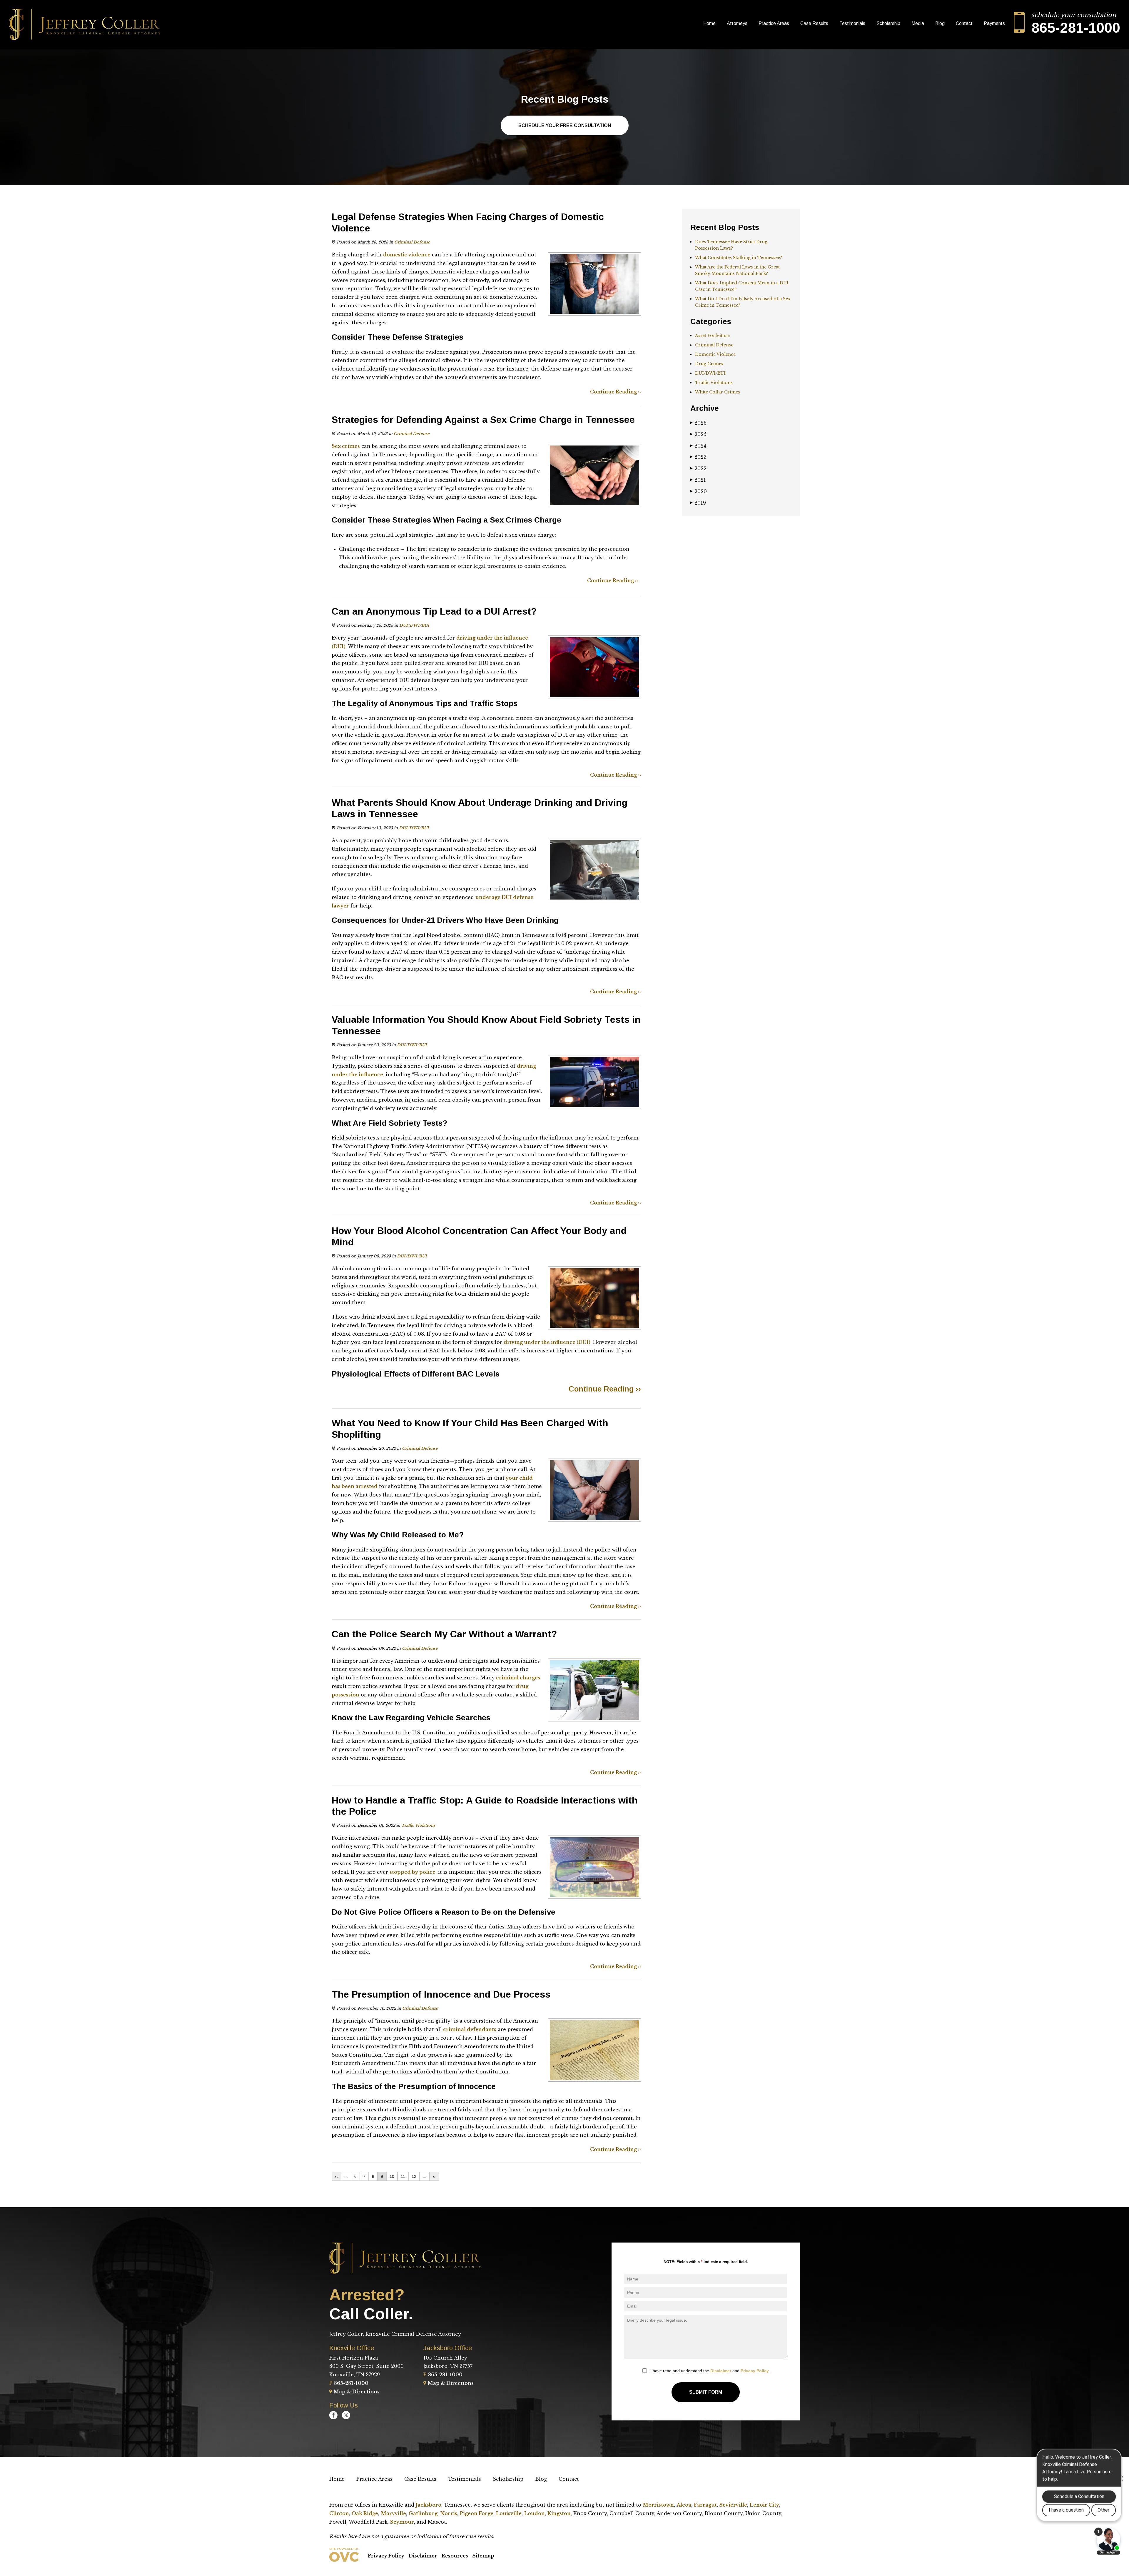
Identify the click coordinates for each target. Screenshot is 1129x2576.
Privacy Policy (755, 2371)
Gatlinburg (423, 2513)
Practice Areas (774, 23)
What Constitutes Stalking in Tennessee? (739, 258)
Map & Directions (356, 2392)
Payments (994, 23)
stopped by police (412, 1872)
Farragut (705, 2505)
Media (918, 23)
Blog (940, 23)
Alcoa (684, 2505)
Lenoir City (764, 2505)
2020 (699, 491)
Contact (964, 23)
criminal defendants (469, 2029)
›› (434, 2176)
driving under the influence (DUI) (547, 1342)
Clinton (339, 2513)
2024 (698, 446)
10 (392, 2176)
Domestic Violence (715, 354)
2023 (698, 457)
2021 (698, 480)
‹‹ (336, 2176)
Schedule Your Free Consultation (565, 125)
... (346, 2176)
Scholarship (888, 23)
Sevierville (733, 2505)
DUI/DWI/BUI (414, 625)
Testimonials (852, 23)
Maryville (393, 2513)
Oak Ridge (365, 2513)
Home (709, 23)
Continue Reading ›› (616, 392)
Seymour (402, 2522)
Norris (449, 2513)
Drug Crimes (709, 364)
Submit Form (706, 2392)
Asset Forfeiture (712, 336)
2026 (698, 423)
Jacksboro (429, 2505)
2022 (698, 468)
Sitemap (483, 2556)
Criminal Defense (412, 242)
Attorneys (737, 23)
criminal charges (517, 1678)
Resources (455, 2556)
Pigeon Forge (477, 2513)
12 (414, 2176)
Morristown (658, 2505)
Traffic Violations (418, 1825)
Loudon (535, 2513)
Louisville (509, 2513)
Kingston (559, 2513)
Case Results (814, 23)
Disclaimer (721, 2371)
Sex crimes (346, 446)
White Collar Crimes (718, 392)
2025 (698, 434)
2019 (698, 503)
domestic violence (407, 255)
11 (403, 2176)
